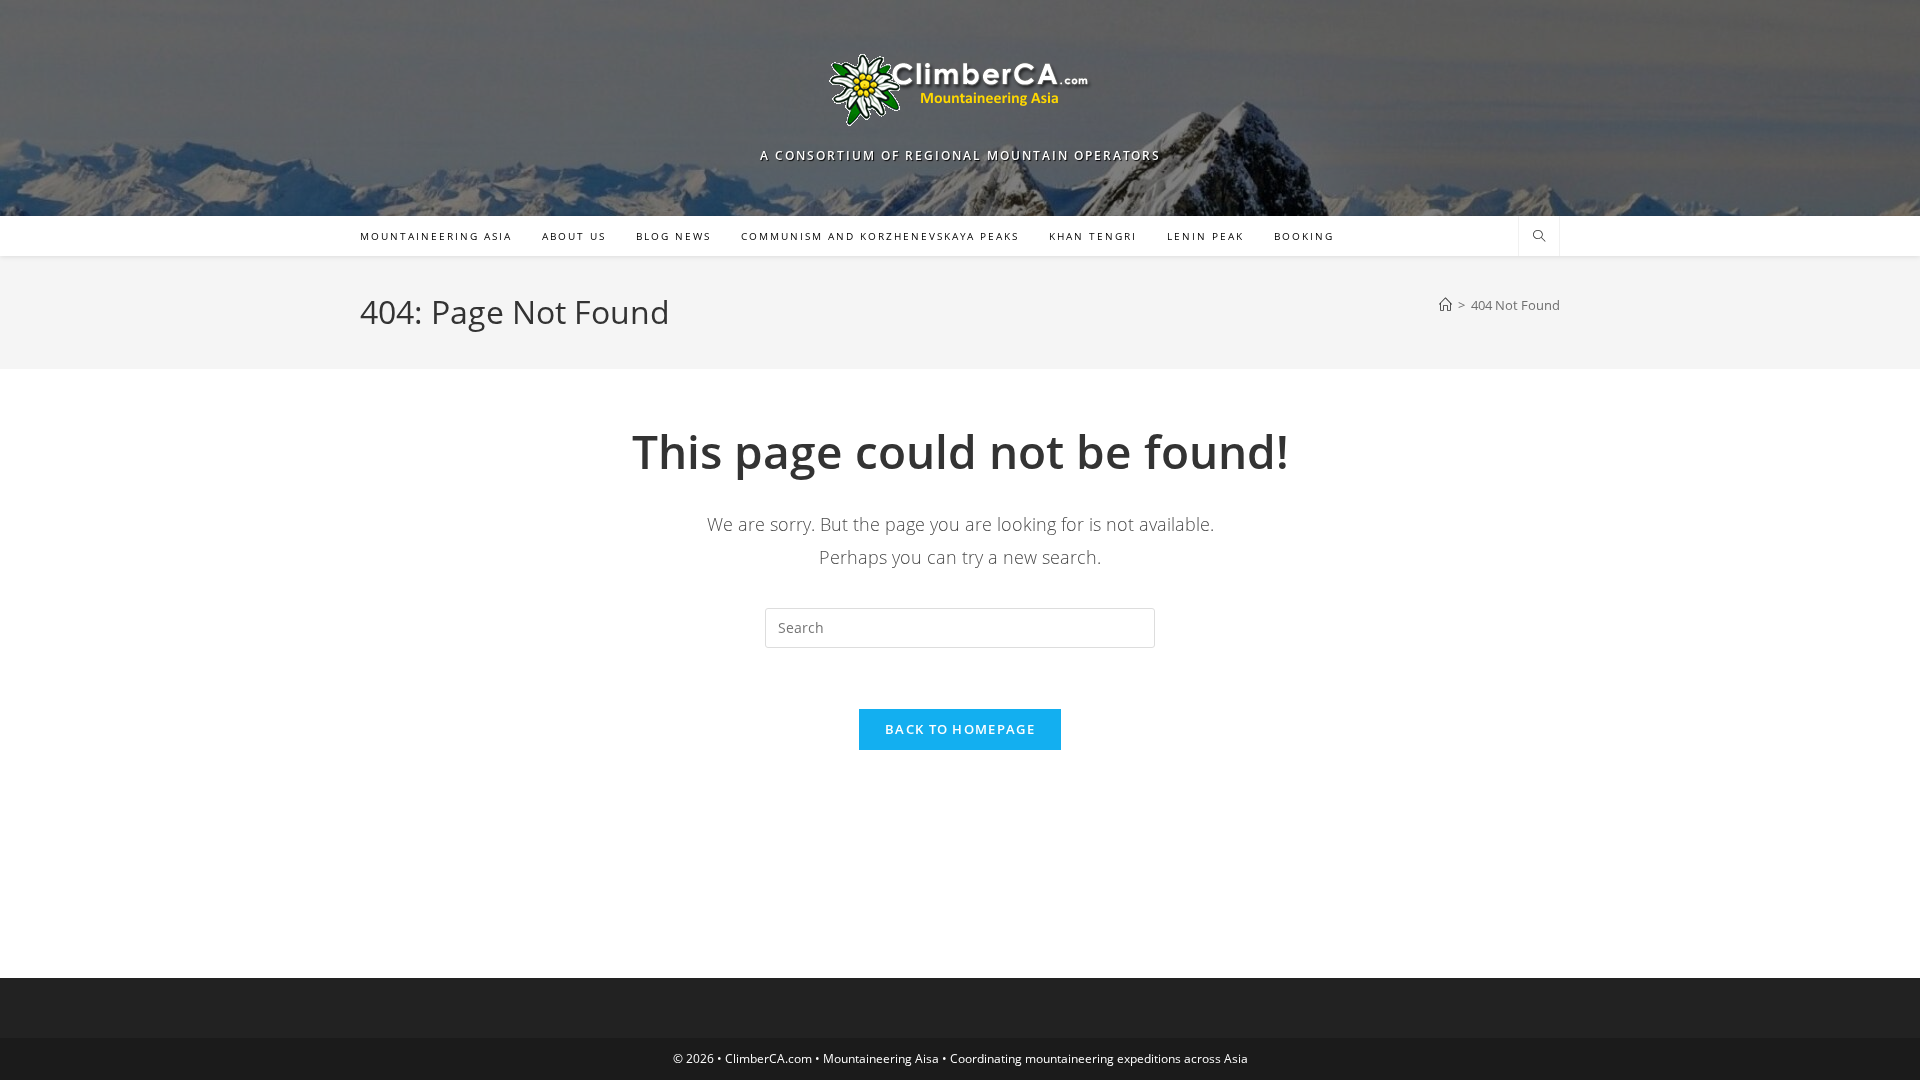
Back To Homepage (960, 729)
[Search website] (1539, 237)
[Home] (1445, 305)
